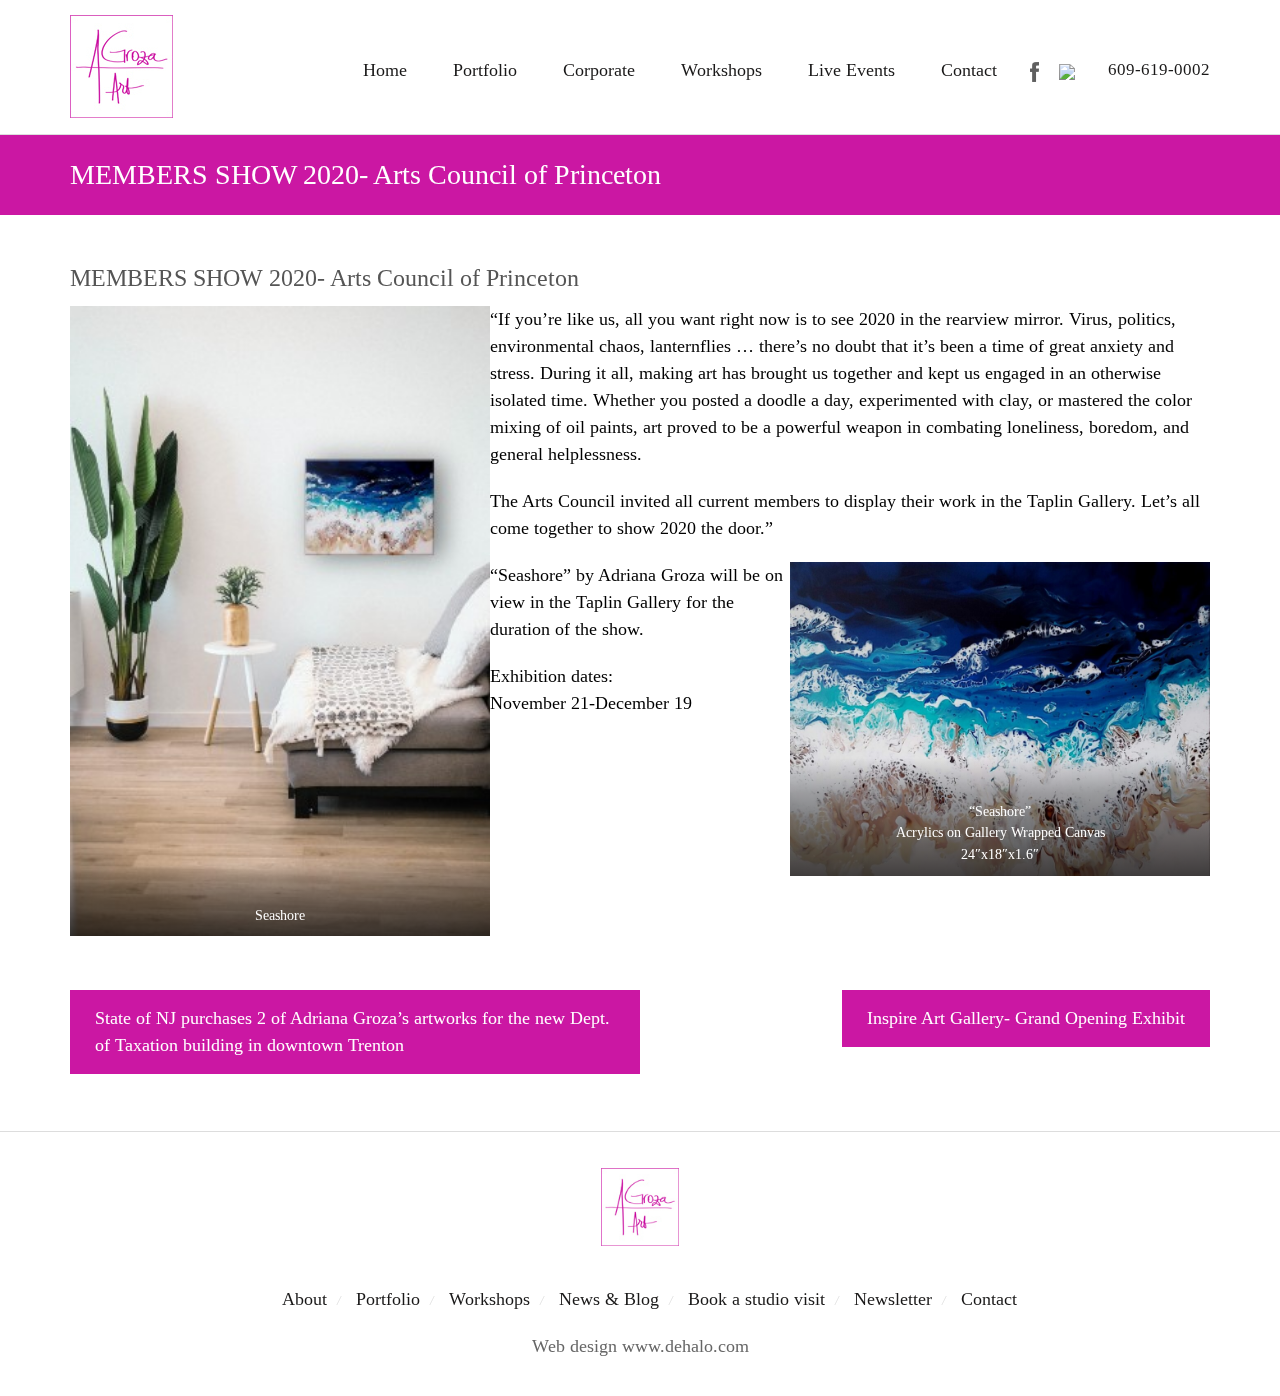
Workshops (721, 70)
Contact (969, 70)
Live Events (851, 70)
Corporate (599, 70)
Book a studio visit (756, 1299)
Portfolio (485, 70)
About (304, 1299)
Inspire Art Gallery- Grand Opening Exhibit (1026, 1018)
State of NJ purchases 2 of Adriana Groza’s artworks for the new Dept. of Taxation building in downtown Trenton (352, 1031)
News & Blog (609, 1299)
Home (385, 70)
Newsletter (893, 1299)
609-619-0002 (1159, 69)
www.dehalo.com (685, 1346)
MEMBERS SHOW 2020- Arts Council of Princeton (324, 278)
